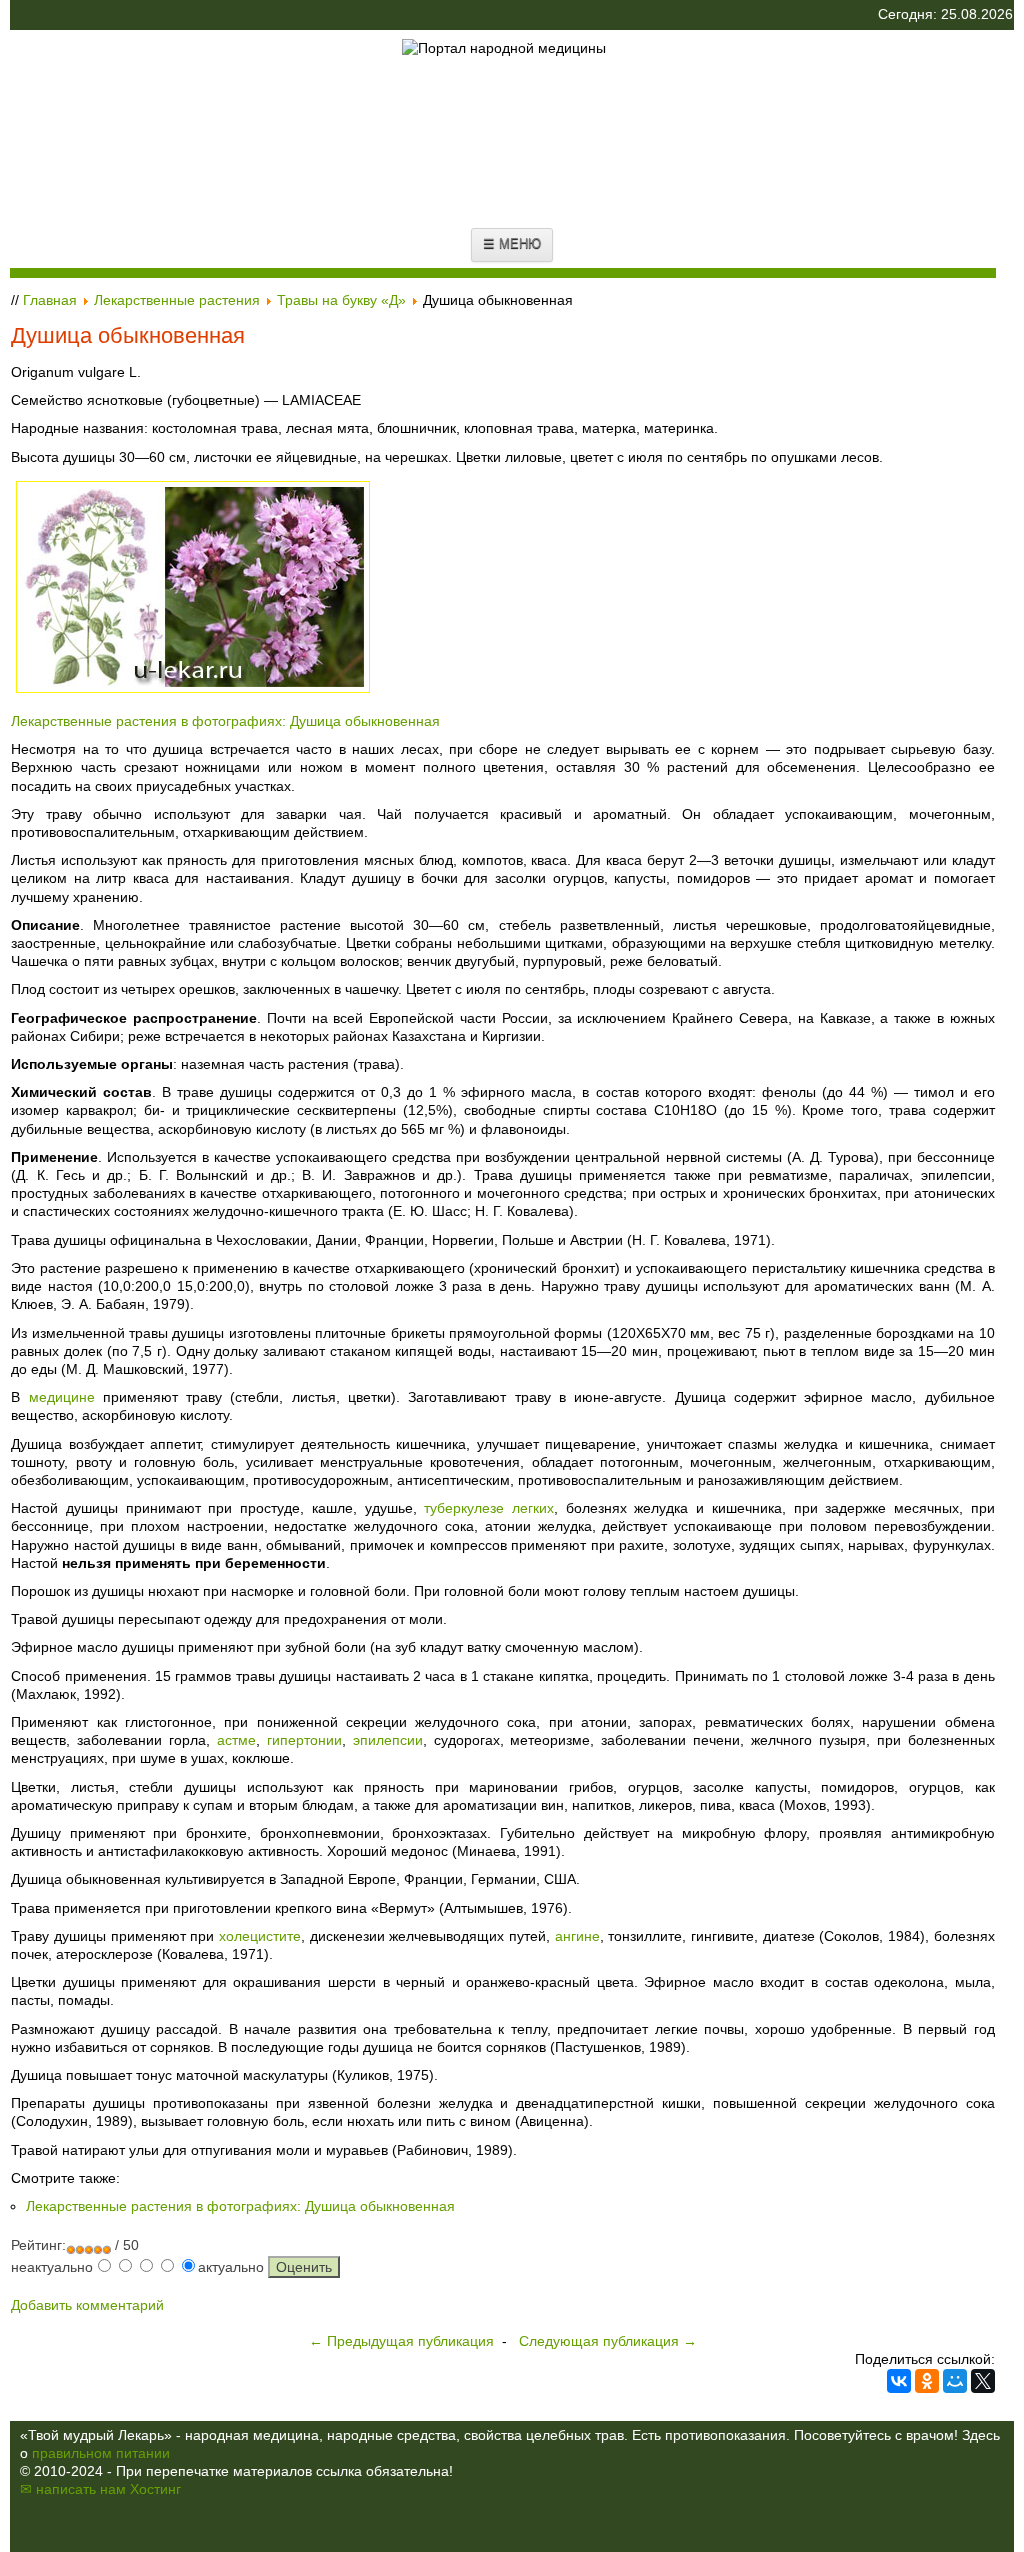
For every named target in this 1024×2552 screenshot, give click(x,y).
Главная (50, 300)
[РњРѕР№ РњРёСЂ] (955, 2381)
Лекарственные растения (177, 300)
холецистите (260, 1936)
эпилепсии (388, 1740)
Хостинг (155, 2489)
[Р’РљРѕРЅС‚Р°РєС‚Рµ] (899, 2381)
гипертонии (304, 1740)
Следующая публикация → (608, 2341)
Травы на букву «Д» (341, 300)
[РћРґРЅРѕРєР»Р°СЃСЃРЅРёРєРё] (927, 2381)
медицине (62, 1397)
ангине (577, 1936)
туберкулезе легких (489, 1508)
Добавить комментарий (87, 2305)
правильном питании (101, 2453)
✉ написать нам (73, 2489)
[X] (983, 2381)
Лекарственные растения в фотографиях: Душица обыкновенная (225, 721)
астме (236, 1740)
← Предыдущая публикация (401, 2341)
